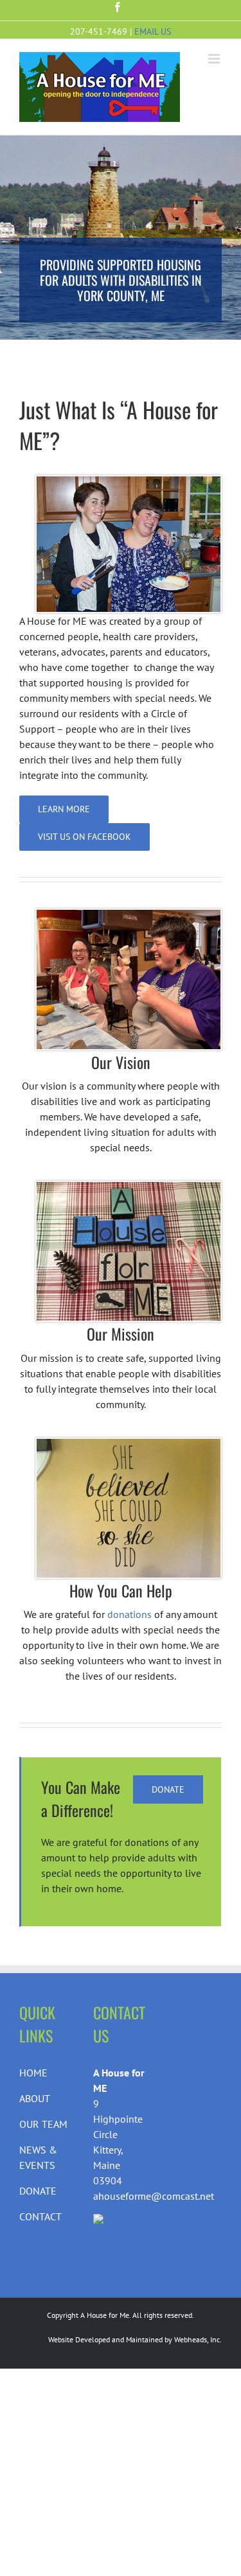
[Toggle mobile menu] (215, 59)
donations (129, 1614)
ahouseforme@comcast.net (154, 2196)
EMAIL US (153, 31)
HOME (33, 2073)
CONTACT (40, 2216)
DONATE (38, 2191)
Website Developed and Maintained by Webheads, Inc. (135, 2339)
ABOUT (35, 2098)
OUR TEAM (43, 2124)
